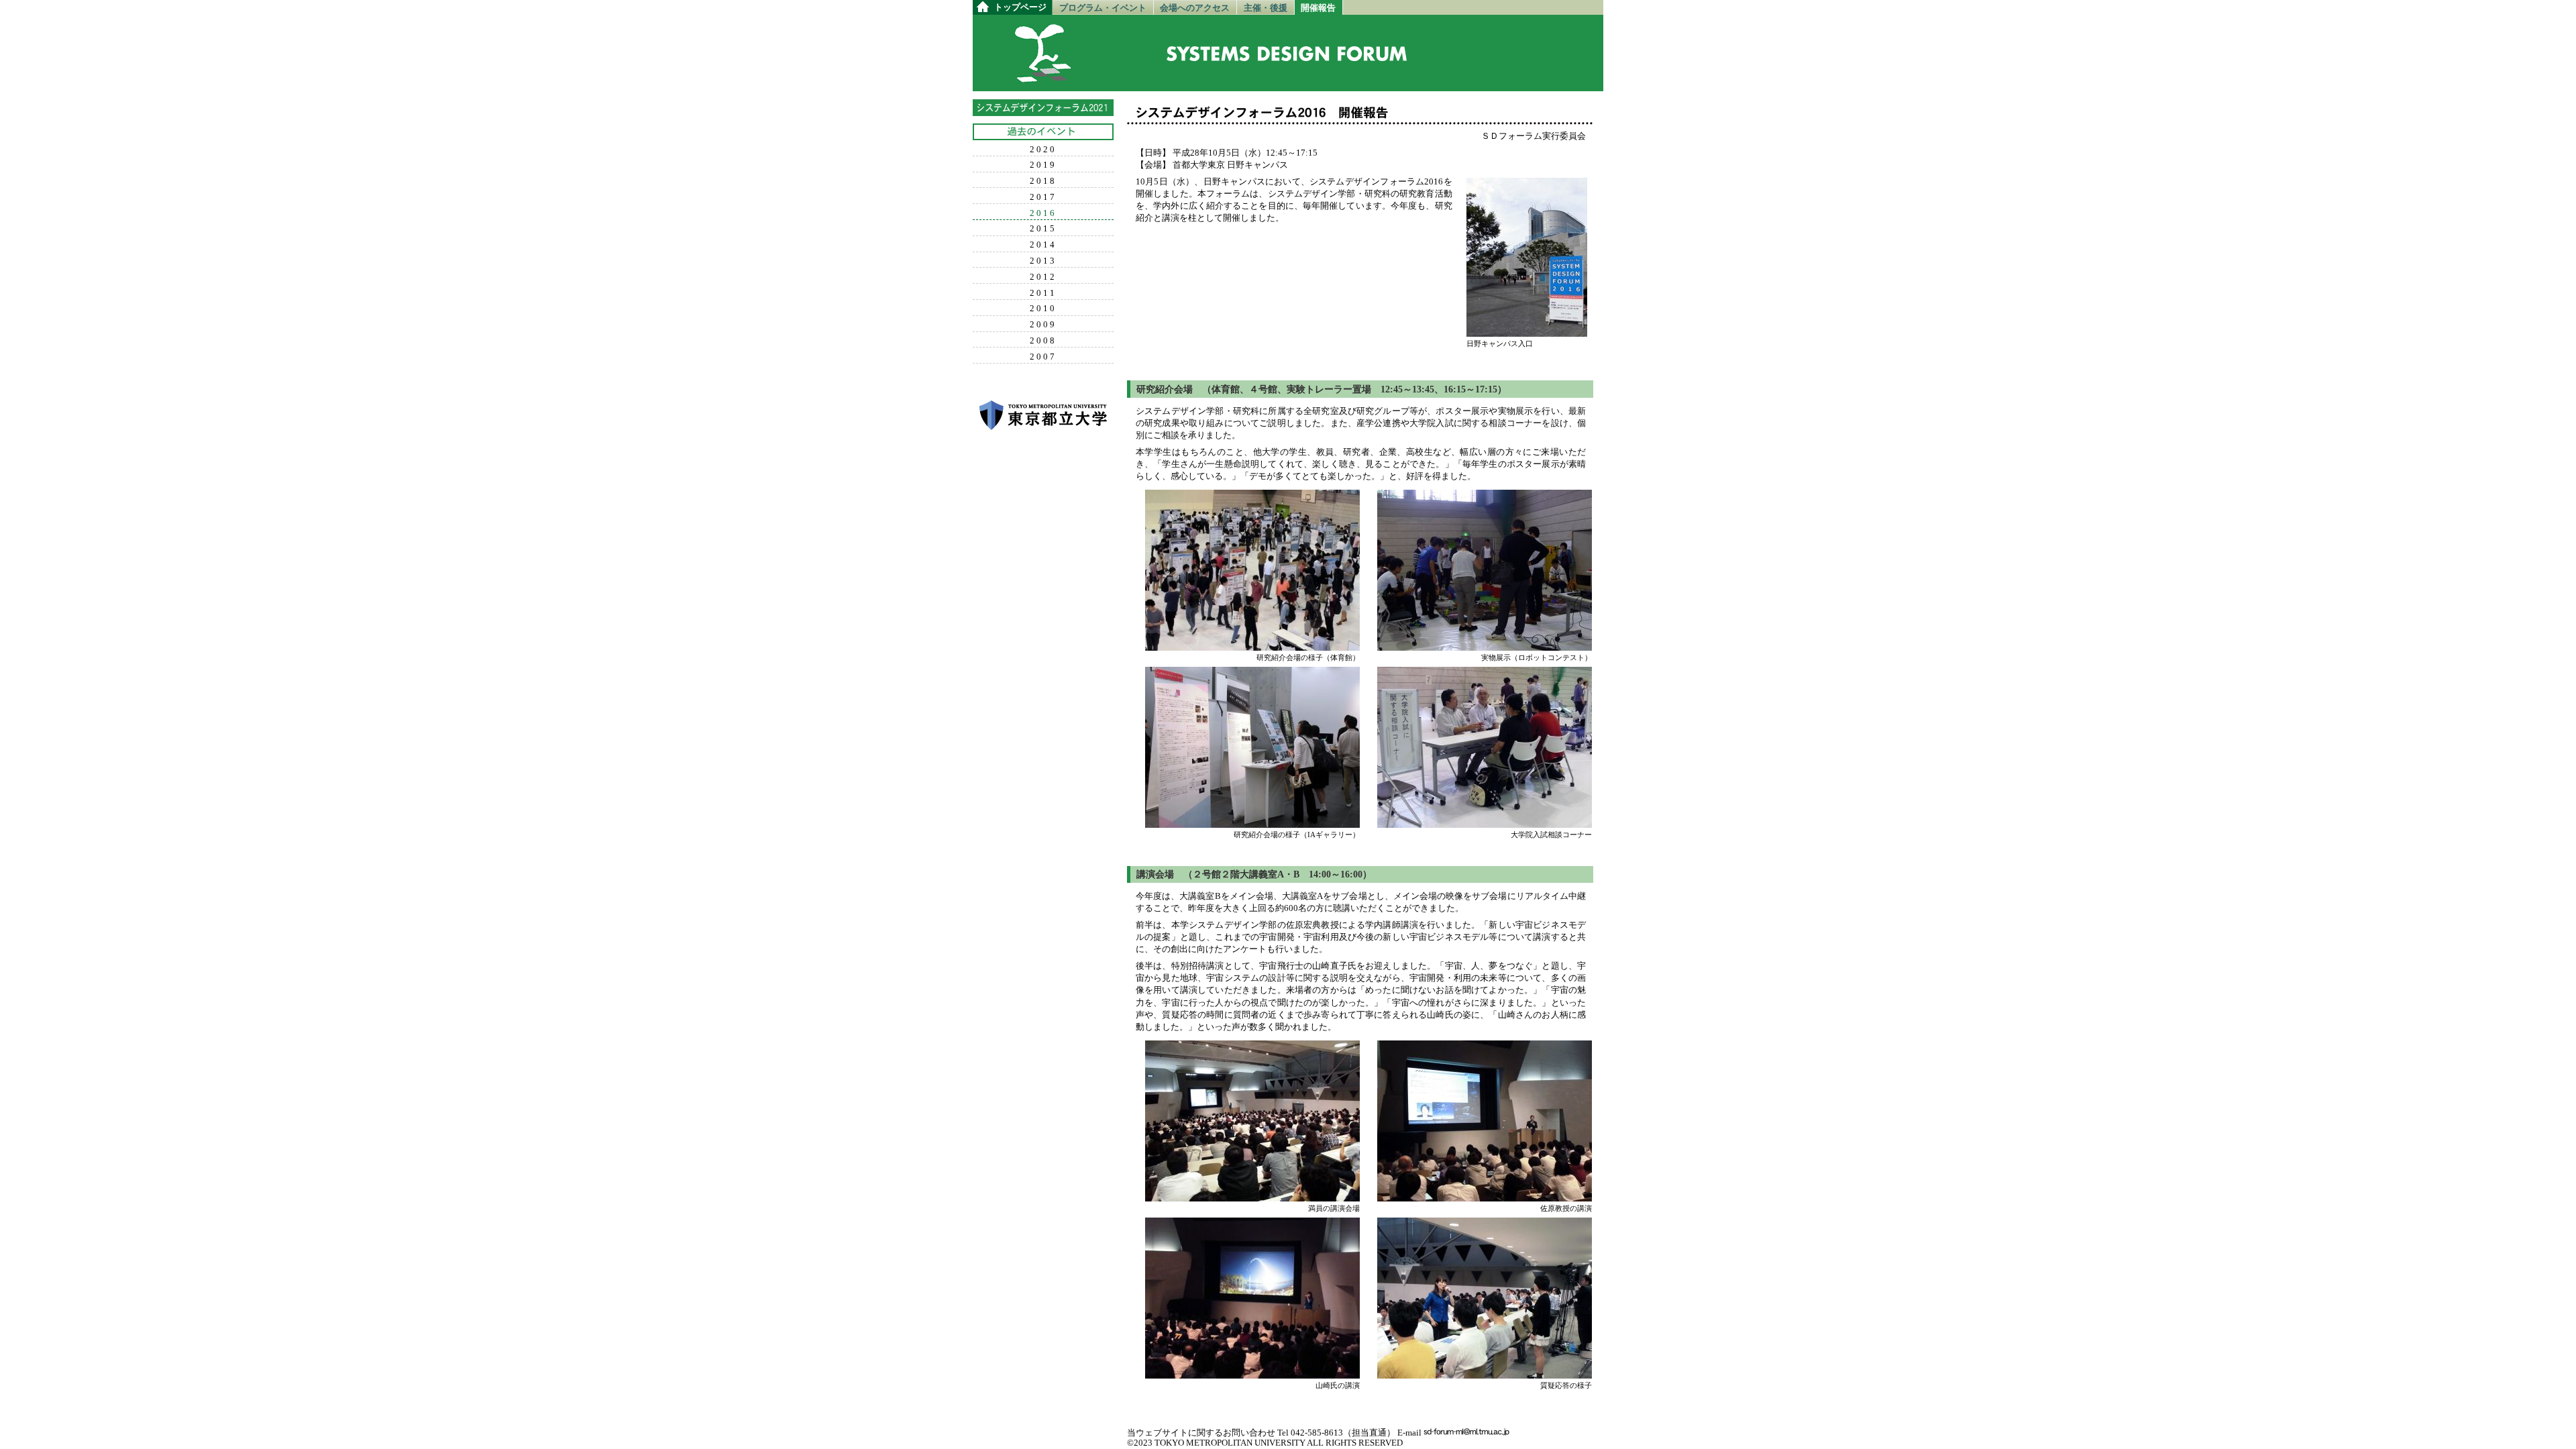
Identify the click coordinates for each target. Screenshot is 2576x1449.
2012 (1043, 277)
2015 (1043, 229)
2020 (1043, 150)
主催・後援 (1266, 8)
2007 (1043, 357)
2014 (1043, 245)
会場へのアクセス (1195, 8)
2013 (1043, 261)
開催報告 (1318, 8)
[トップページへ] (1042, 77)
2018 (1043, 181)
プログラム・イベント (1103, 8)
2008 (1043, 341)
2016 (1043, 213)
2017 (1043, 197)
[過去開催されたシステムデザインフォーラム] (1043, 132)
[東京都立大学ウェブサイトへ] (1043, 415)
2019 (1043, 165)
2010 (1043, 309)
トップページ (1020, 7)
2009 (1043, 325)
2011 (1043, 293)
